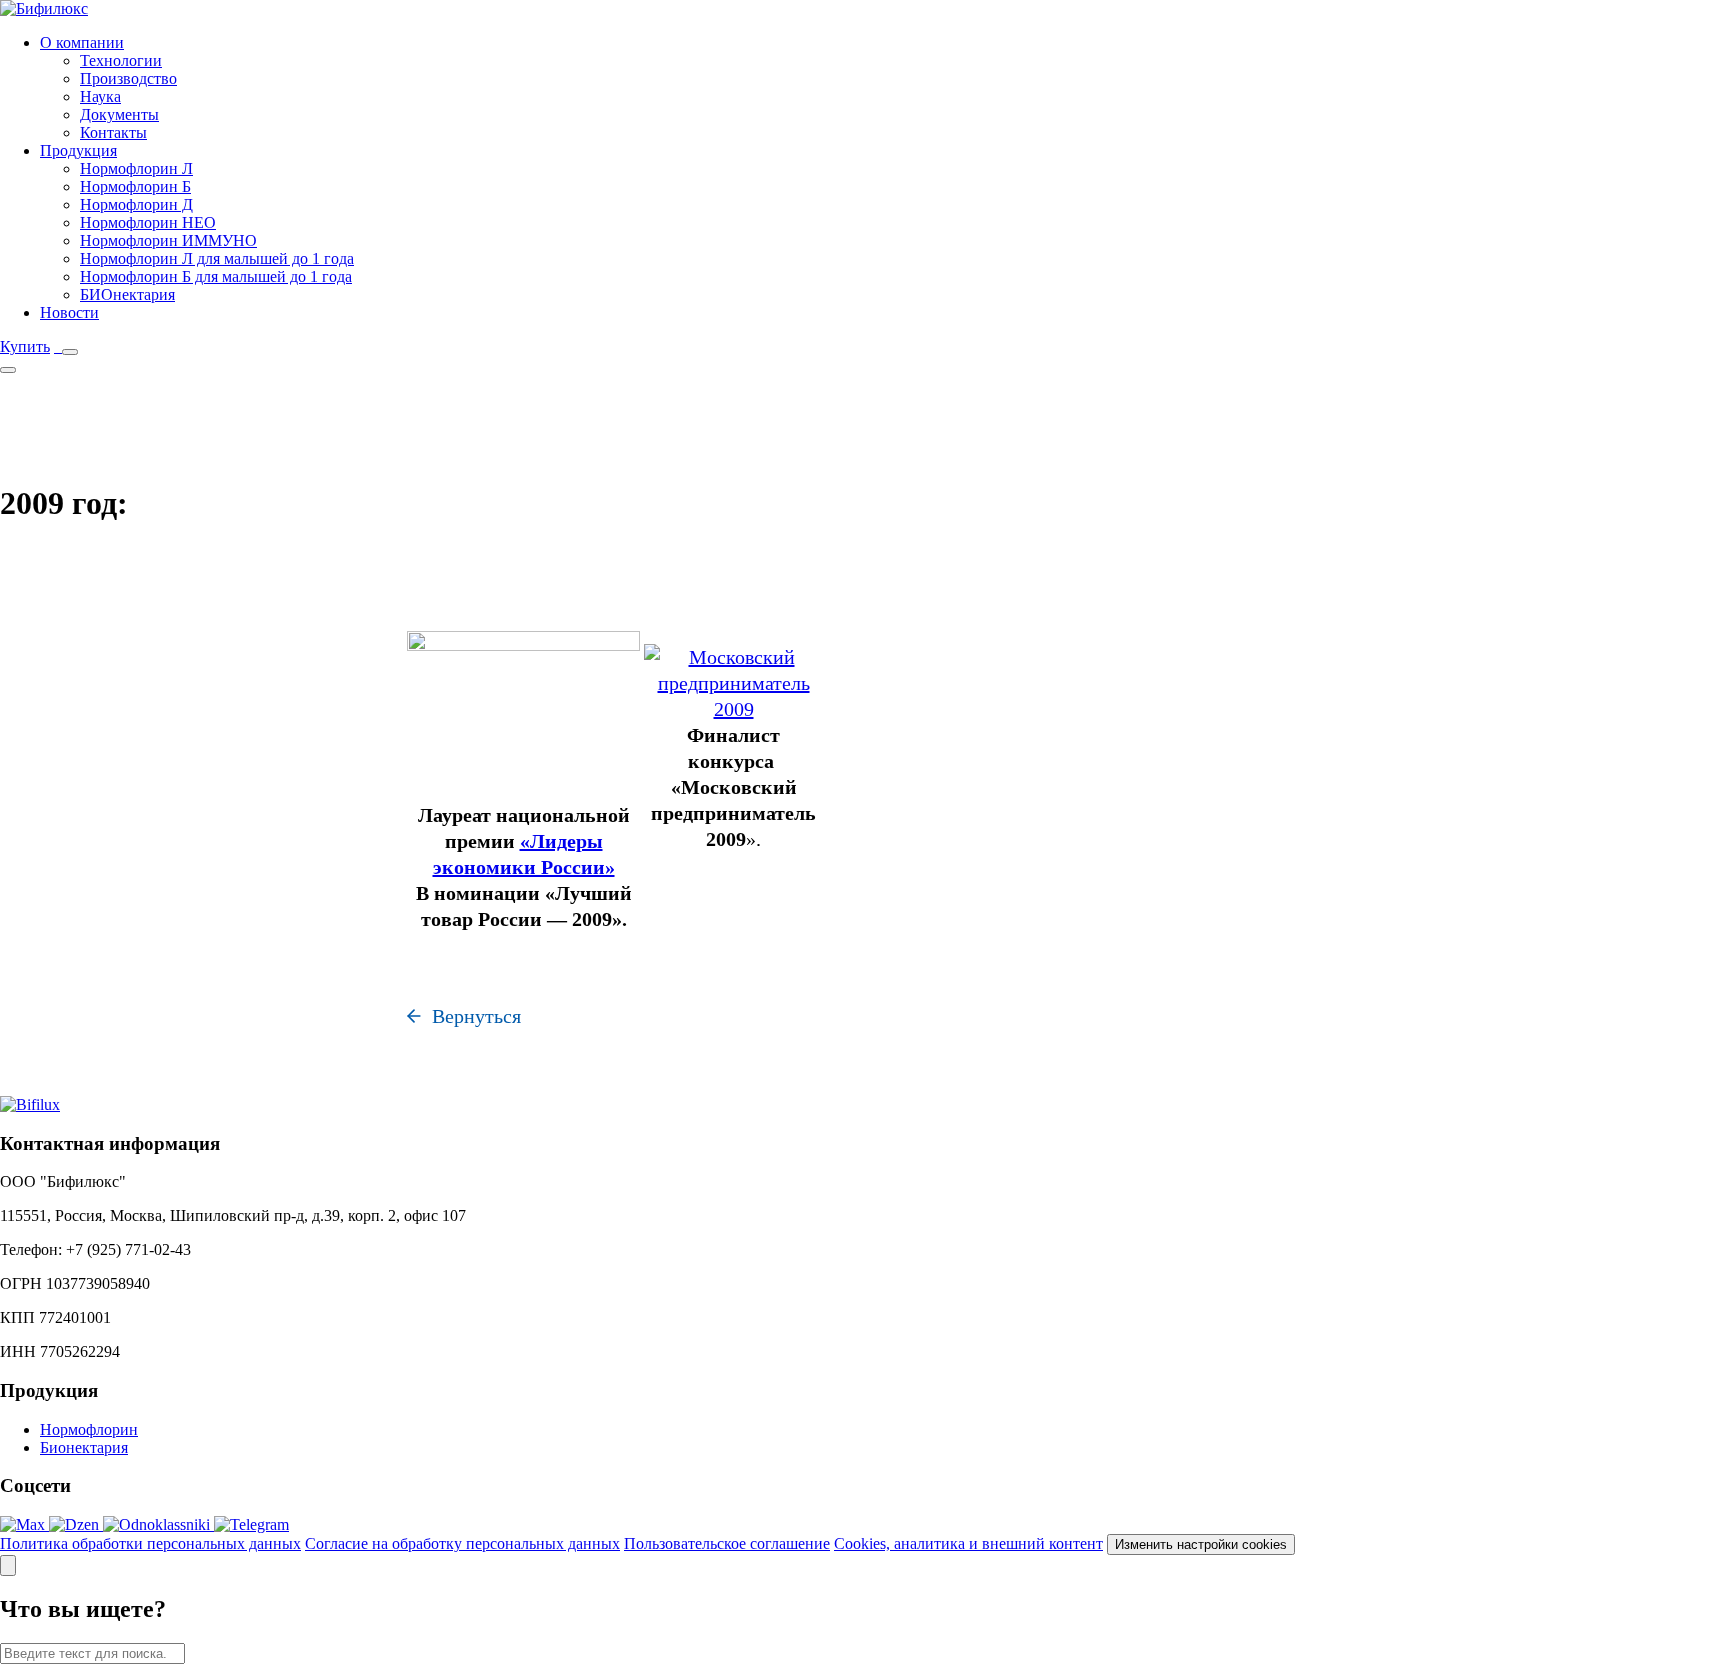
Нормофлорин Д (136, 204)
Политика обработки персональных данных (150, 1543)
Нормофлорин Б (135, 186)
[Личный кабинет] (60, 346)
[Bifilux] (30, 1104)
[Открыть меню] (70, 352)
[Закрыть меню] (8, 370)
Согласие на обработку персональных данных (462, 1543)
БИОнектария (127, 294)
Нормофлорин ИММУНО (168, 240)
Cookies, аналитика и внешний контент (968, 1543)
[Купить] (56, 346)
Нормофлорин (89, 1429)
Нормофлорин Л (136, 168)
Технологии (121, 60)
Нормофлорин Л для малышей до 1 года (217, 258)
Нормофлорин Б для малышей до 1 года (216, 276)
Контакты (113, 132)
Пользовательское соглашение (727, 1543)
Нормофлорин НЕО (148, 222)
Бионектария (84, 1447)
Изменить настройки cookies (1201, 1544)
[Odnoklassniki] (158, 1524)
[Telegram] (251, 1524)
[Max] (24, 1524)
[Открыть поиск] (8, 1565)
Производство (128, 78)
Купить (25, 346)
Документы (119, 114)
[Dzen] (76, 1524)
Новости (69, 312)
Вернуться (476, 1016)
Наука (100, 96)
